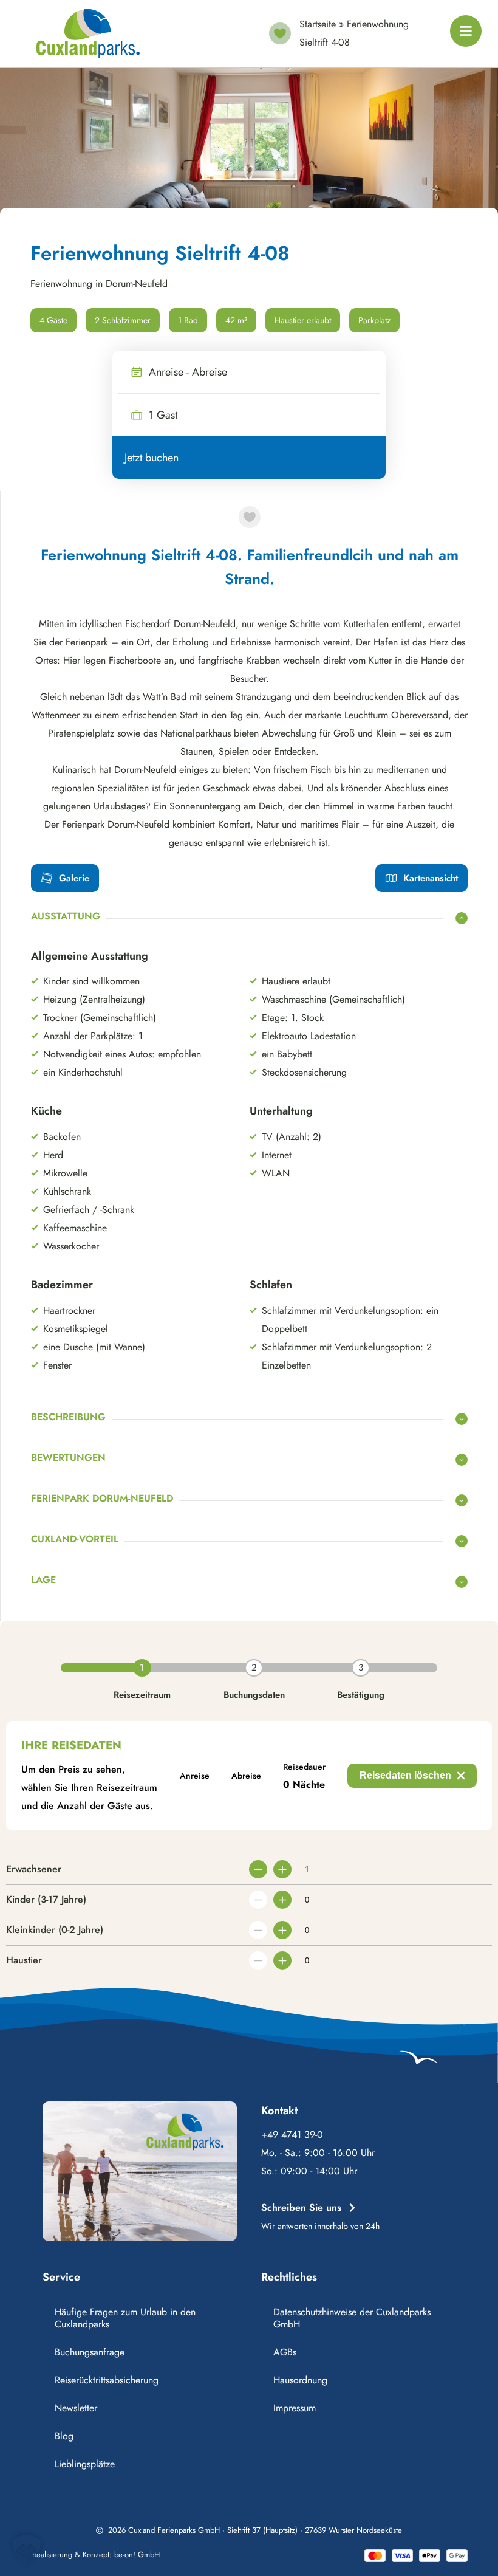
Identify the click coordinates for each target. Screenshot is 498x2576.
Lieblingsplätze (85, 2464)
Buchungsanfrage (90, 2352)
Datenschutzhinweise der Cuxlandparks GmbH (352, 2318)
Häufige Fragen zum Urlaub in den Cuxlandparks (125, 2318)
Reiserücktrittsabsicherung (107, 2380)
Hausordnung (300, 2380)
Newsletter (76, 2408)
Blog (64, 2436)
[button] (27, 2549)
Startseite (318, 24)
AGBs (285, 2352)
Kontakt (279, 2111)
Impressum (295, 2408)
